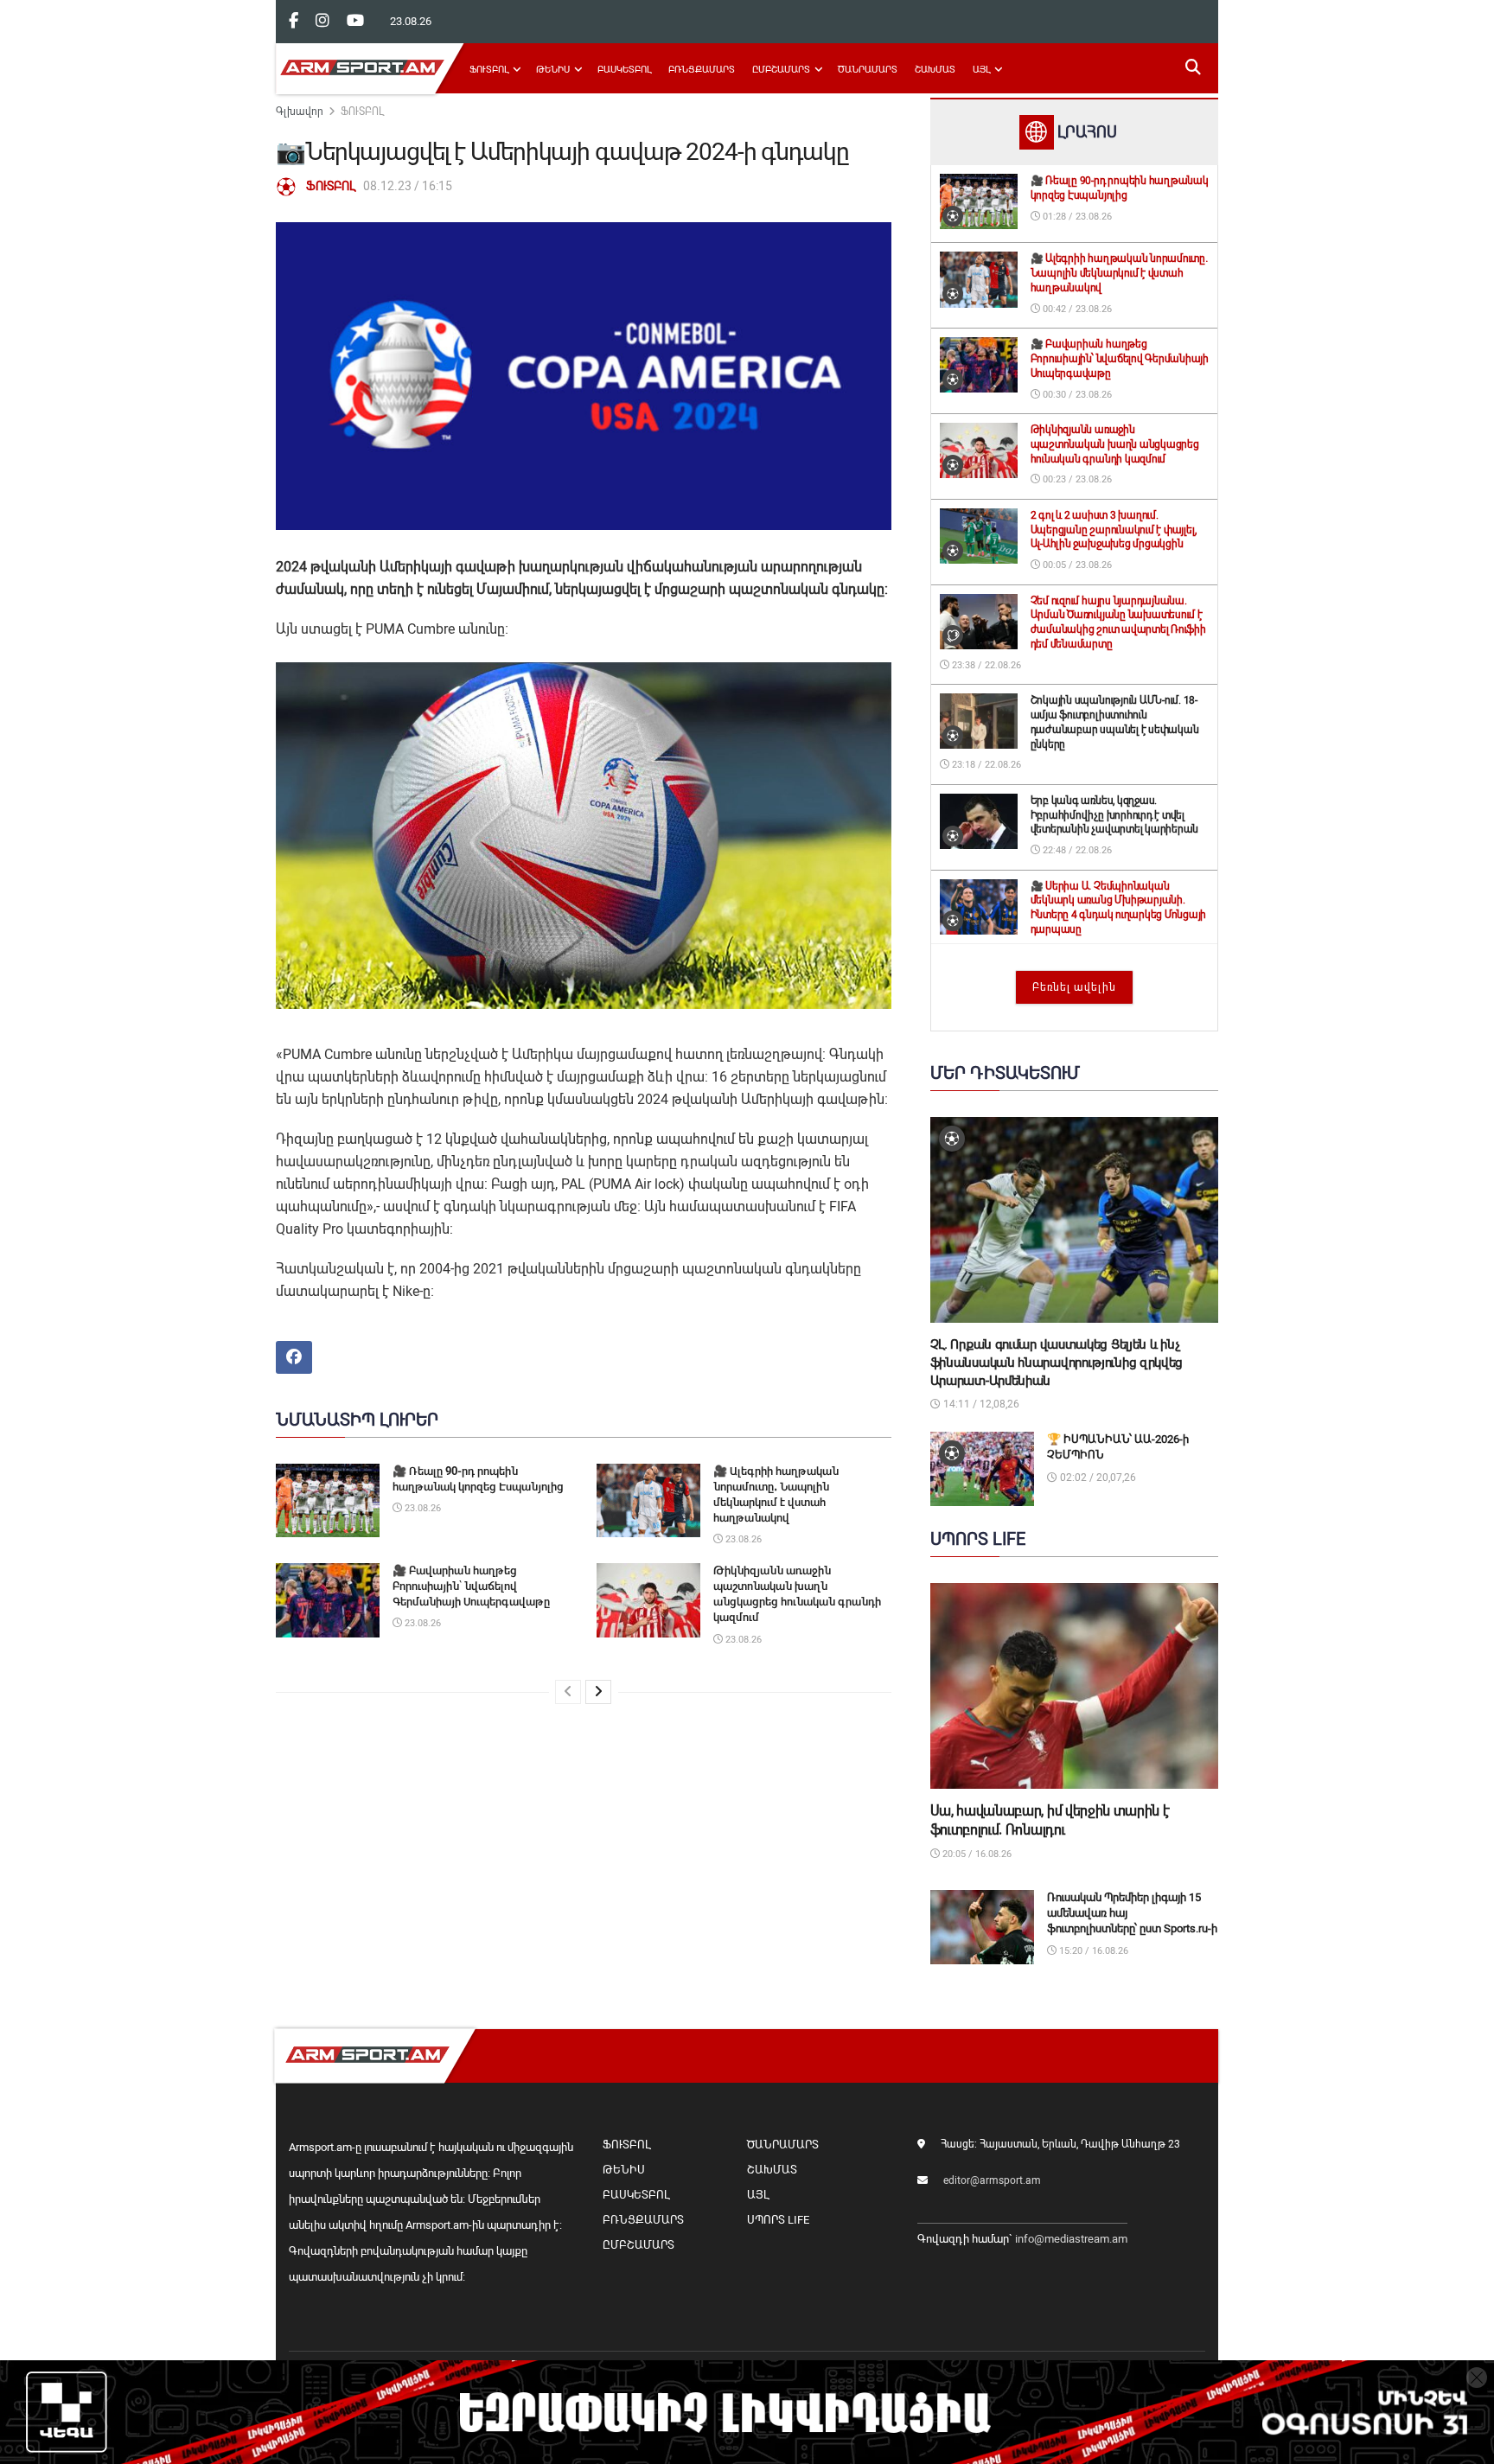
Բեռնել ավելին (1074, 987)
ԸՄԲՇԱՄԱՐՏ (781, 70)
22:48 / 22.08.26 (1076, 850)
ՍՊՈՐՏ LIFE (778, 2220)
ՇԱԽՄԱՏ (935, 70)
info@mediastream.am (1071, 2239)
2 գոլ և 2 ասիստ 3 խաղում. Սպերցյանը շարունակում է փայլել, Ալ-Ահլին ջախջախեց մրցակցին (1114, 530)
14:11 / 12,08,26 (980, 1404)
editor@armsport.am (992, 2180)
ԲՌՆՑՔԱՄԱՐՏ (702, 70)
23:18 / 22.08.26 (985, 765)
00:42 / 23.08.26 (1076, 309)
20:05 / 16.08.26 (976, 1854)
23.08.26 (421, 1508)
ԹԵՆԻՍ (553, 70)
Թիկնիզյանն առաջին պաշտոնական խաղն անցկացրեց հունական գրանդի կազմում (1115, 444)
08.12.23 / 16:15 (408, 186)
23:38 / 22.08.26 (985, 665)
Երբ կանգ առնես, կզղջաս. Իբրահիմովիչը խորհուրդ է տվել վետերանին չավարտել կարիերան (1115, 815)
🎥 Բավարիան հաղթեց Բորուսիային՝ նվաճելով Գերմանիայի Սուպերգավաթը (471, 1586)
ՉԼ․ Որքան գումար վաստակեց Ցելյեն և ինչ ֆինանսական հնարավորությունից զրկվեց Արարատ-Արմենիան (1057, 1363)
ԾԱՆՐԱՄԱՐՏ (868, 70)
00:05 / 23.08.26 (1076, 565)
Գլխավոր (300, 112)
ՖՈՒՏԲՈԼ (489, 70)
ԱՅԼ (981, 70)
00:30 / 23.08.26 (1076, 395)
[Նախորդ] (568, 1692)
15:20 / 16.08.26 (1092, 1951)
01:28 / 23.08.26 (1076, 217)
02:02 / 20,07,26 (1097, 1478)
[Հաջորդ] (598, 1692)
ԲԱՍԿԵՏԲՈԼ (624, 70)
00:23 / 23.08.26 (1076, 479)
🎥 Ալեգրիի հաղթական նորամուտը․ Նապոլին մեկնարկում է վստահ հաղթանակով (1119, 273)
